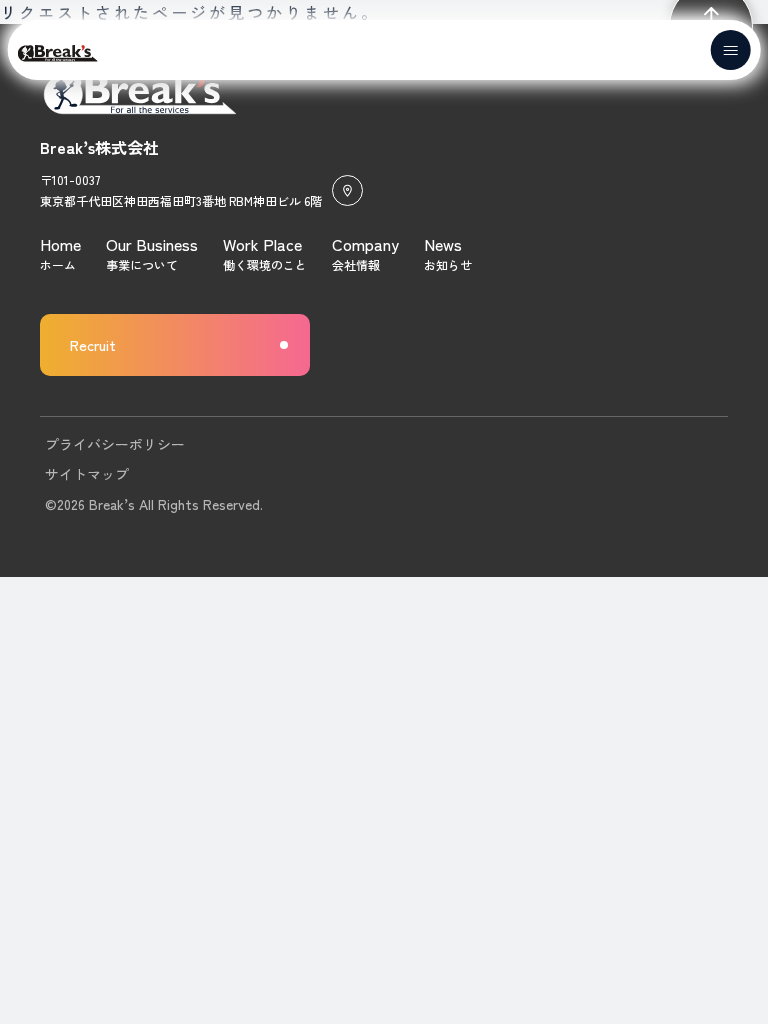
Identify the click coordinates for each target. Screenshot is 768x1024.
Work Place (262, 244)
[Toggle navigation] (730, 50)
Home (60, 244)
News (443, 244)
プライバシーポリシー (115, 444)
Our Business (152, 244)
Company (365, 244)
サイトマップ (87, 474)
